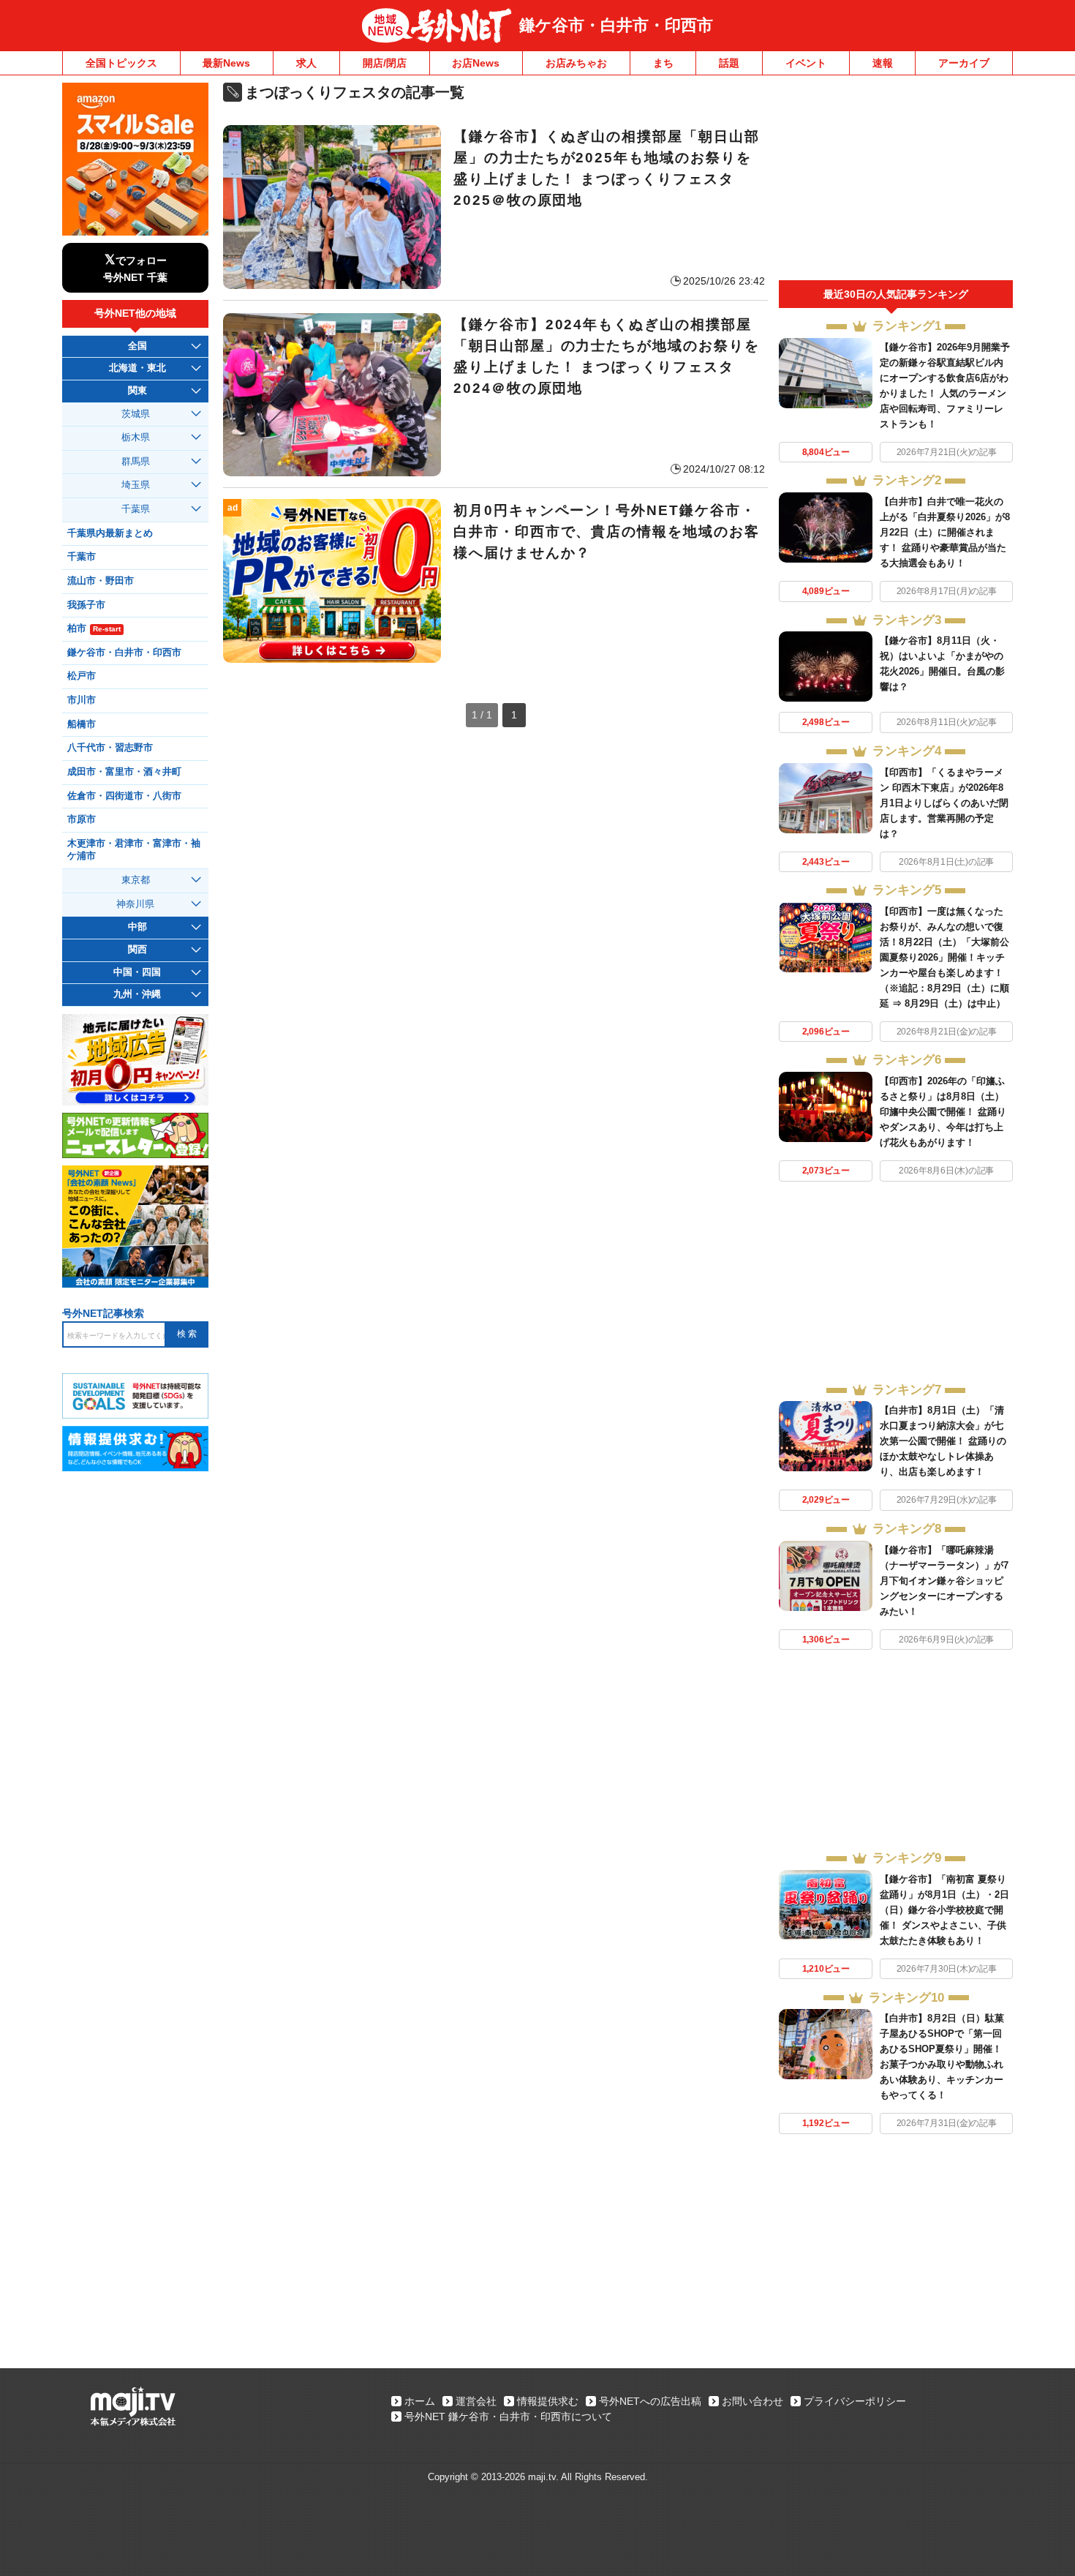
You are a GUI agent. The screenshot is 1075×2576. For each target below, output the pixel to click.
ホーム (420, 2401)
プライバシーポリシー (855, 2401)
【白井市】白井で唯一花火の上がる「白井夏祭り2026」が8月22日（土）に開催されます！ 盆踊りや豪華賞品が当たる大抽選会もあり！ (945, 532)
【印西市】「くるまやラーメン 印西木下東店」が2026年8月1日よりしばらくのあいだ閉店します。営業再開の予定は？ (944, 803)
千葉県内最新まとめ (110, 533)
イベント (806, 63)
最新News (226, 63)
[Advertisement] (896, 181)
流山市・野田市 (101, 581)
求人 (306, 63)
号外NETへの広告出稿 (650, 2401)
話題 (729, 63)
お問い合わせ (752, 2401)
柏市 (94, 628)
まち (663, 63)
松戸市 (82, 676)
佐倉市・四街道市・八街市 (124, 796)
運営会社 (476, 2401)
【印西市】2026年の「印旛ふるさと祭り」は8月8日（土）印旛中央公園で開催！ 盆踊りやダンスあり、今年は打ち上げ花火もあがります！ (943, 1112)
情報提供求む (548, 2401)
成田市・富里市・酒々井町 (124, 772)
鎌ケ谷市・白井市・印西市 (616, 25)
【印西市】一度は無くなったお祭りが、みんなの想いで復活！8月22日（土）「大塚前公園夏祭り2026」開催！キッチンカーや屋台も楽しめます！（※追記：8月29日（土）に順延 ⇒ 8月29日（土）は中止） (944, 957)
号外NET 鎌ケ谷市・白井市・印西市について (508, 2417)
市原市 (82, 819)
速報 (883, 63)
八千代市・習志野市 (110, 748)
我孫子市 (86, 605)
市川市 (82, 700)
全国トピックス (121, 63)
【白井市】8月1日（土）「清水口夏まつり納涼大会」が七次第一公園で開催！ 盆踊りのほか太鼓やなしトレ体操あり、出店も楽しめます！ (943, 1441)
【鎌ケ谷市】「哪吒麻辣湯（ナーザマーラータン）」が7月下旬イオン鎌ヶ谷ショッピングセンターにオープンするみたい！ (944, 1581)
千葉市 (82, 557)
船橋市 (82, 724)
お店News (476, 63)
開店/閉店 (385, 63)
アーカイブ (964, 63)
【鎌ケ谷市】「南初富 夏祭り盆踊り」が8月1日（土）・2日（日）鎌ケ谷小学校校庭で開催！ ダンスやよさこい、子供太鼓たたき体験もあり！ (944, 1910)
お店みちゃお (576, 63)
